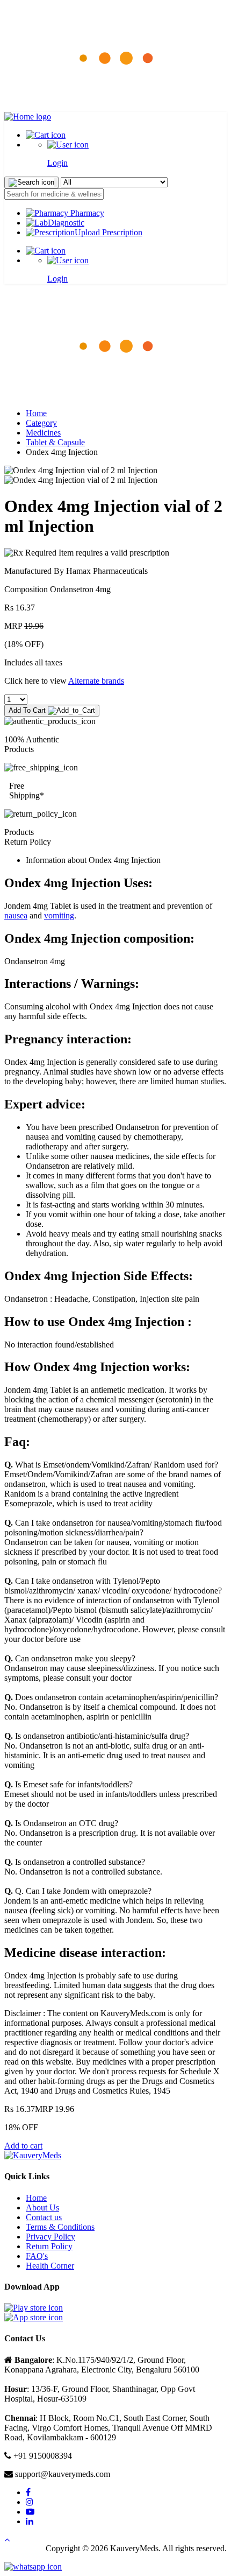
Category (41, 423)
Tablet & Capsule (55, 442)
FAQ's (37, 2256)
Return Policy (49, 2246)
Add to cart (23, 2146)
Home (36, 413)
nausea (16, 915)
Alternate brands (96, 681)
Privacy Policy (50, 2237)
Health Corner (50, 2266)
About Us (42, 2208)
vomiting (59, 915)
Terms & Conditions (60, 2227)
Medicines (43, 433)
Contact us (44, 2217)
